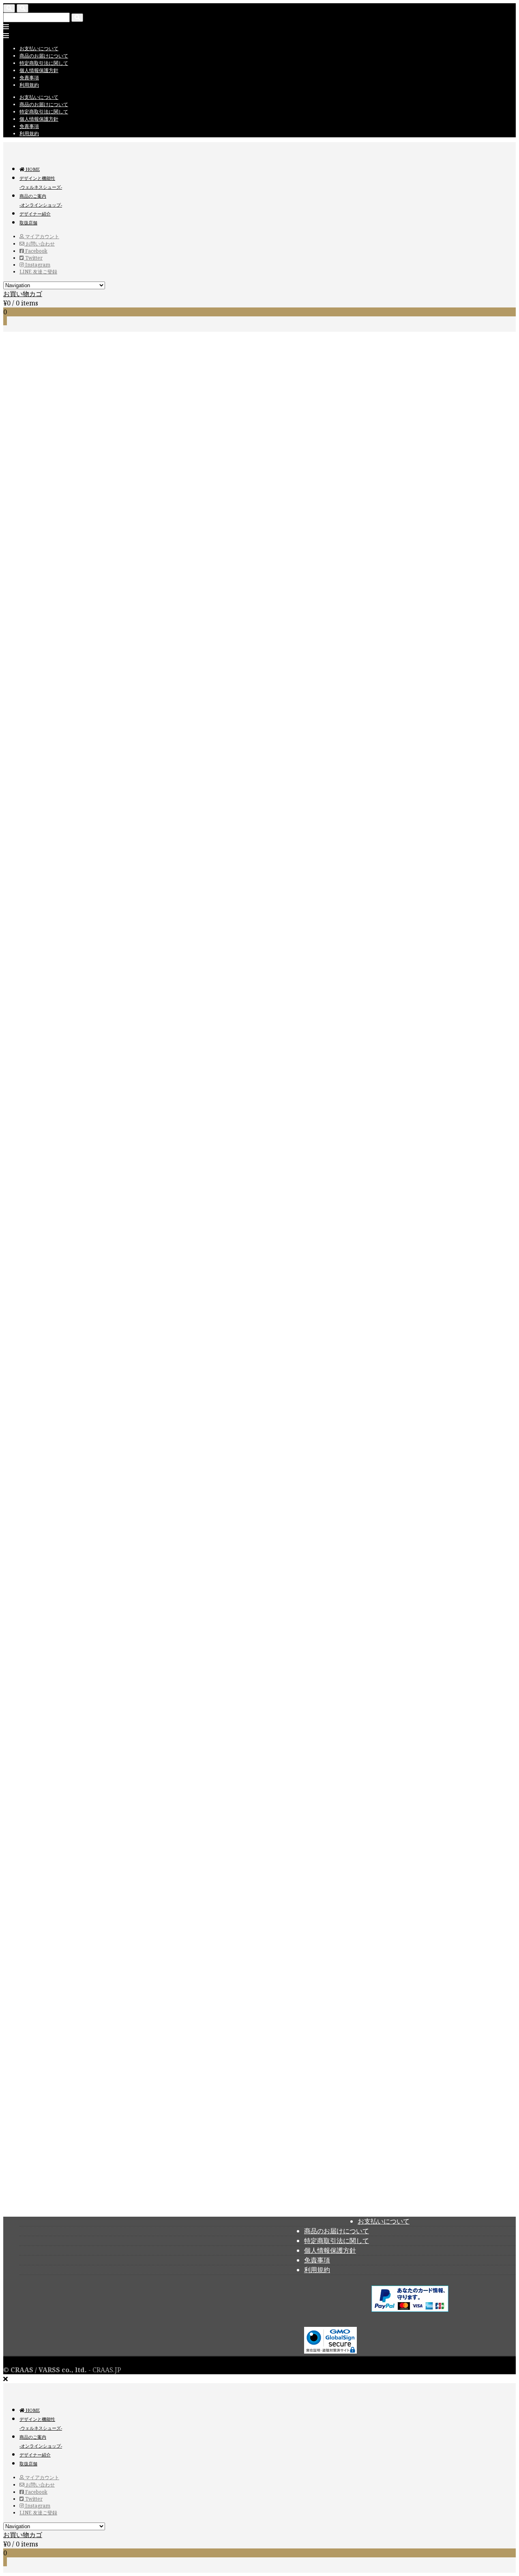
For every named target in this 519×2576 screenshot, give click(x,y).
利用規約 (29, 85)
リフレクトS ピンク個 (35, 932)
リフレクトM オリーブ (314, 2105)
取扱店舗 (28, 223)
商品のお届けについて (44, 56)
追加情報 (32, 1558)
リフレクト (155, 1475)
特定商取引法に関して (44, 63)
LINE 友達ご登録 (38, 272)
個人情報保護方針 (39, 70)
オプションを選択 (122, 1993)
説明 (26, 1549)
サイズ (13, 922)
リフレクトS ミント (179, 2029)
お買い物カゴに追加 (30, 942)
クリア (101, 922)
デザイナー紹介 (35, 214)
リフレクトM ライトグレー (397, 2190)
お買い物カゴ (23, 294)
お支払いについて (39, 48)
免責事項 (29, 78)
